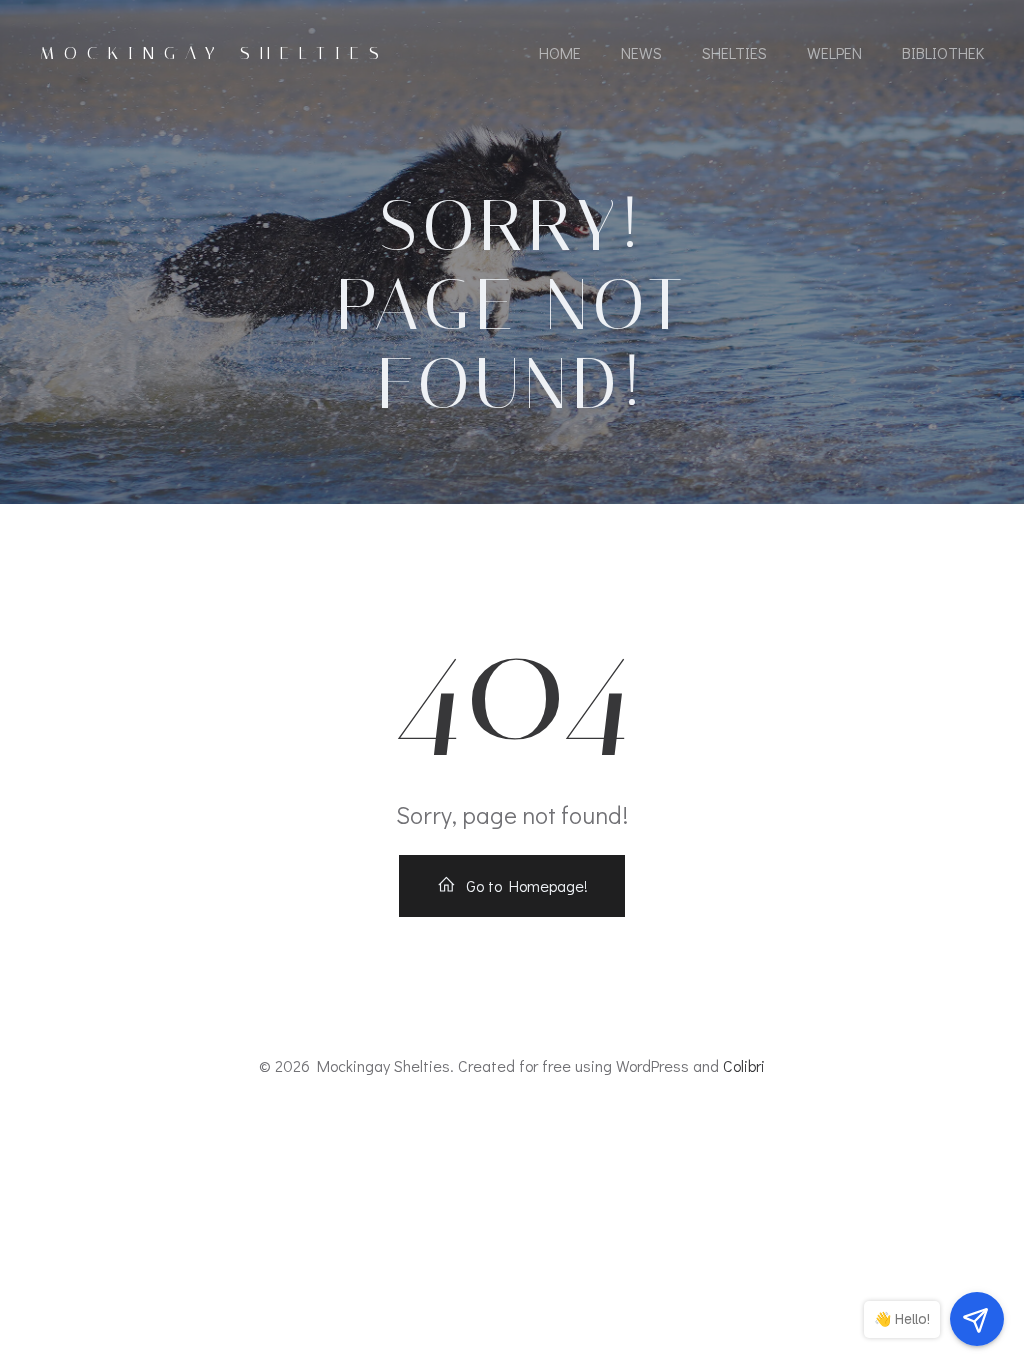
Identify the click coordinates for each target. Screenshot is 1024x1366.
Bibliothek (943, 52)
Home (560, 52)
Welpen (834, 52)
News (641, 52)
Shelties (734, 52)
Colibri (744, 1065)
